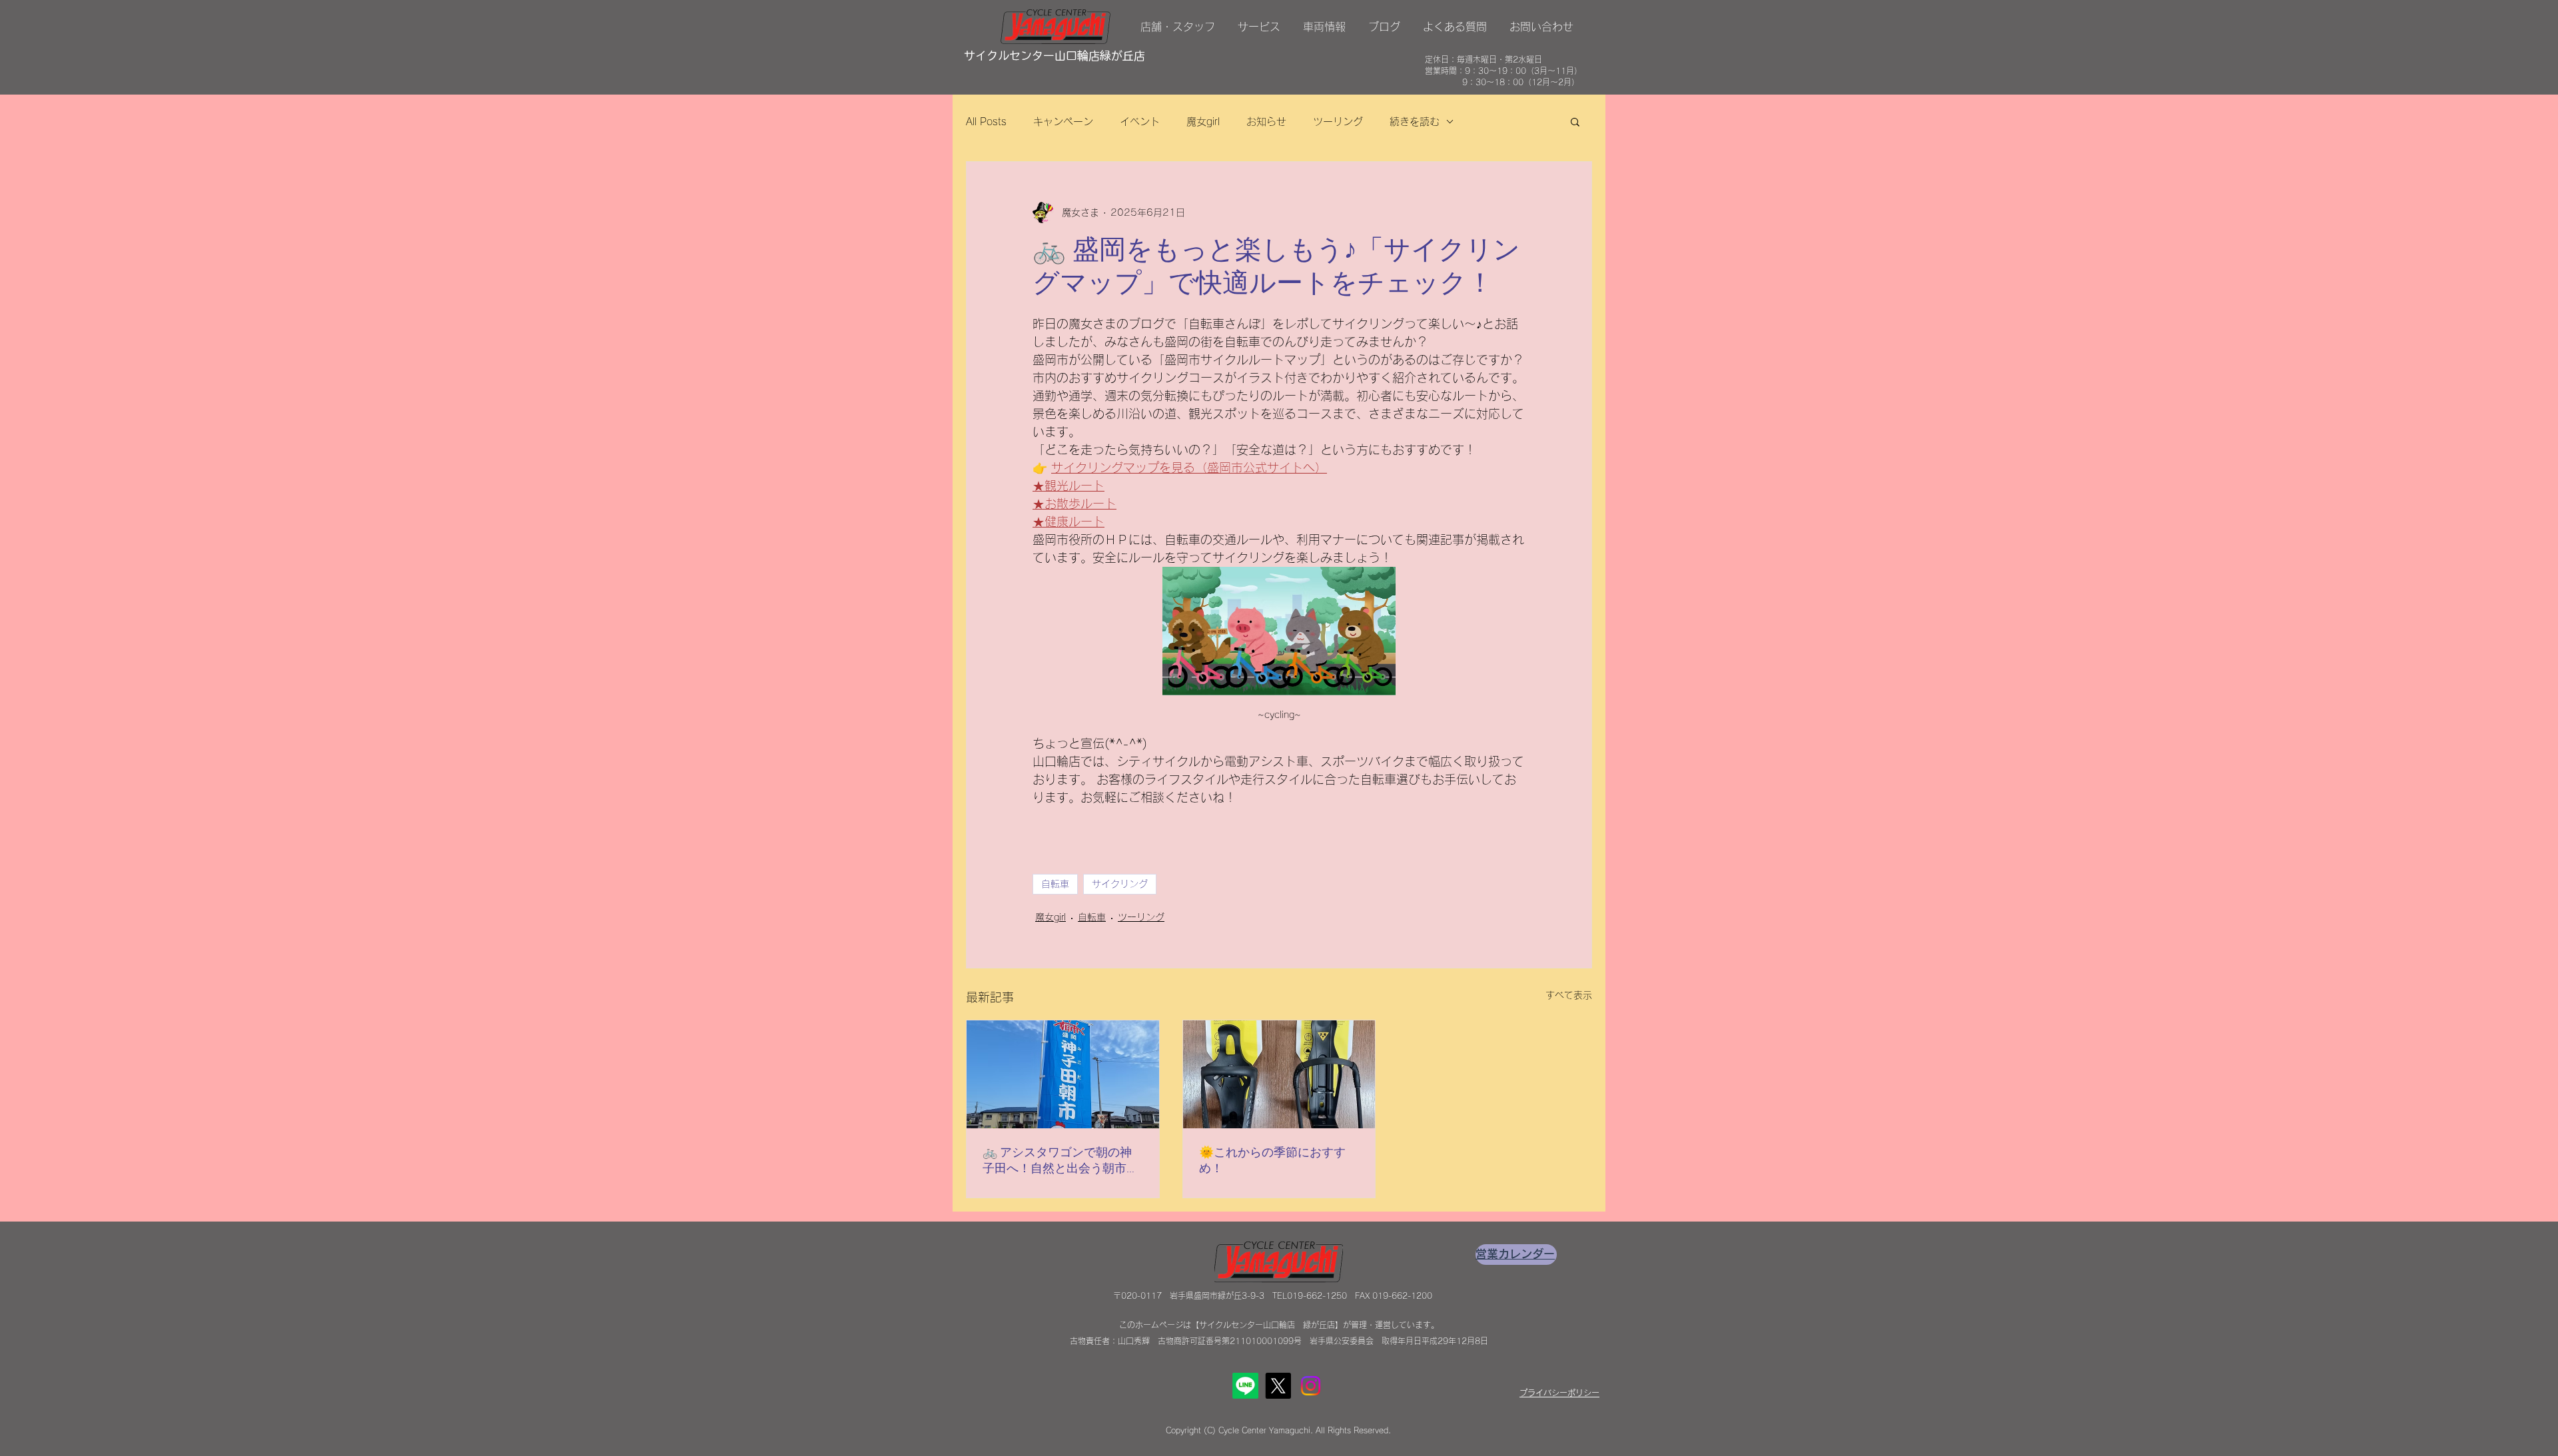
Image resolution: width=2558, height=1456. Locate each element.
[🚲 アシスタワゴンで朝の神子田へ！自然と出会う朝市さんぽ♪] (1063, 1074)
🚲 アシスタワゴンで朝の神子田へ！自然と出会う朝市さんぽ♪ (1061, 1161)
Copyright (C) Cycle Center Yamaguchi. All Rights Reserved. (1278, 1430)
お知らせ (1266, 122)
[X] (1278, 1386)
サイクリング (1120, 884)
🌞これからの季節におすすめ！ (1272, 1161)
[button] (1575, 121)
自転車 (1055, 884)
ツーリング (1338, 122)
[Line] (1245, 1386)
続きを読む (1415, 122)
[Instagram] (1311, 1386)
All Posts (986, 122)
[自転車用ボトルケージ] (1279, 1074)
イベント (1140, 122)
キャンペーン (1063, 122)
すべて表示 (1569, 995)
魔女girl (1203, 122)
